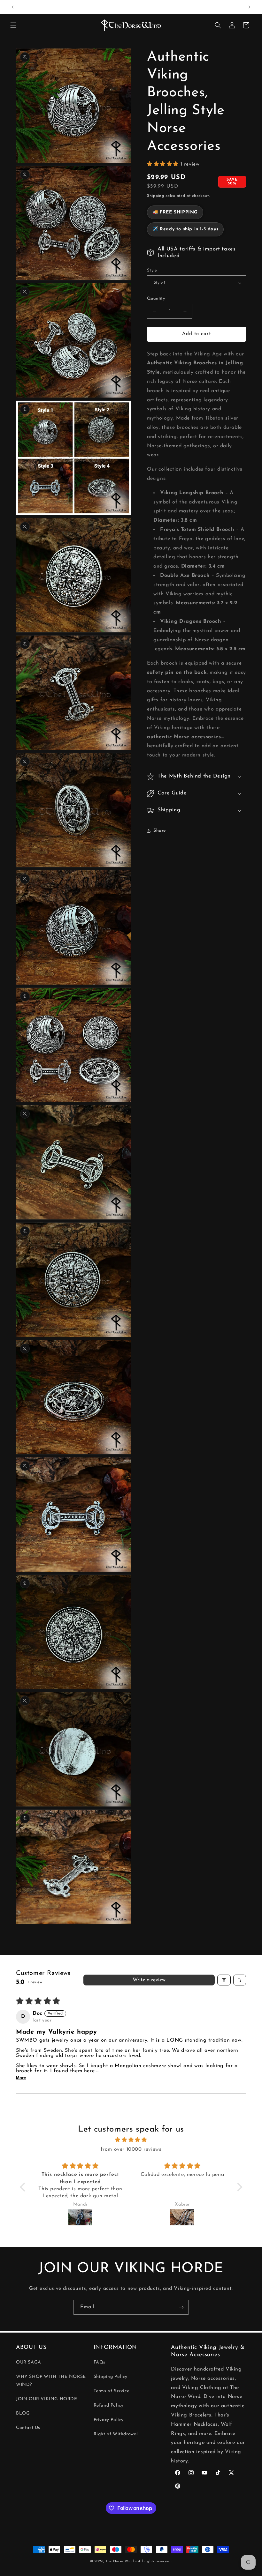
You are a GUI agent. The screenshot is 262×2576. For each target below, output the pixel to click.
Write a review (149, 1980)
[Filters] (224, 1980)
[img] (131, 2140)
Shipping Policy (111, 2377)
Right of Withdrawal (116, 2434)
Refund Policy (109, 2405)
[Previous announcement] (12, 7)
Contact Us (28, 2428)
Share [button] (160, 831)
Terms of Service (112, 2391)
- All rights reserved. (154, 2561)
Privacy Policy (109, 2420)
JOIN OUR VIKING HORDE (47, 2399)
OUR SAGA (29, 2362)
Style (152, 270)
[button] (13, 25)
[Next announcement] (250, 7)
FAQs (100, 2362)
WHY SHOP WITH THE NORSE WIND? (51, 2381)
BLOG (23, 2413)
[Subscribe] (181, 2307)
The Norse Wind (120, 2561)
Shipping (156, 196)
